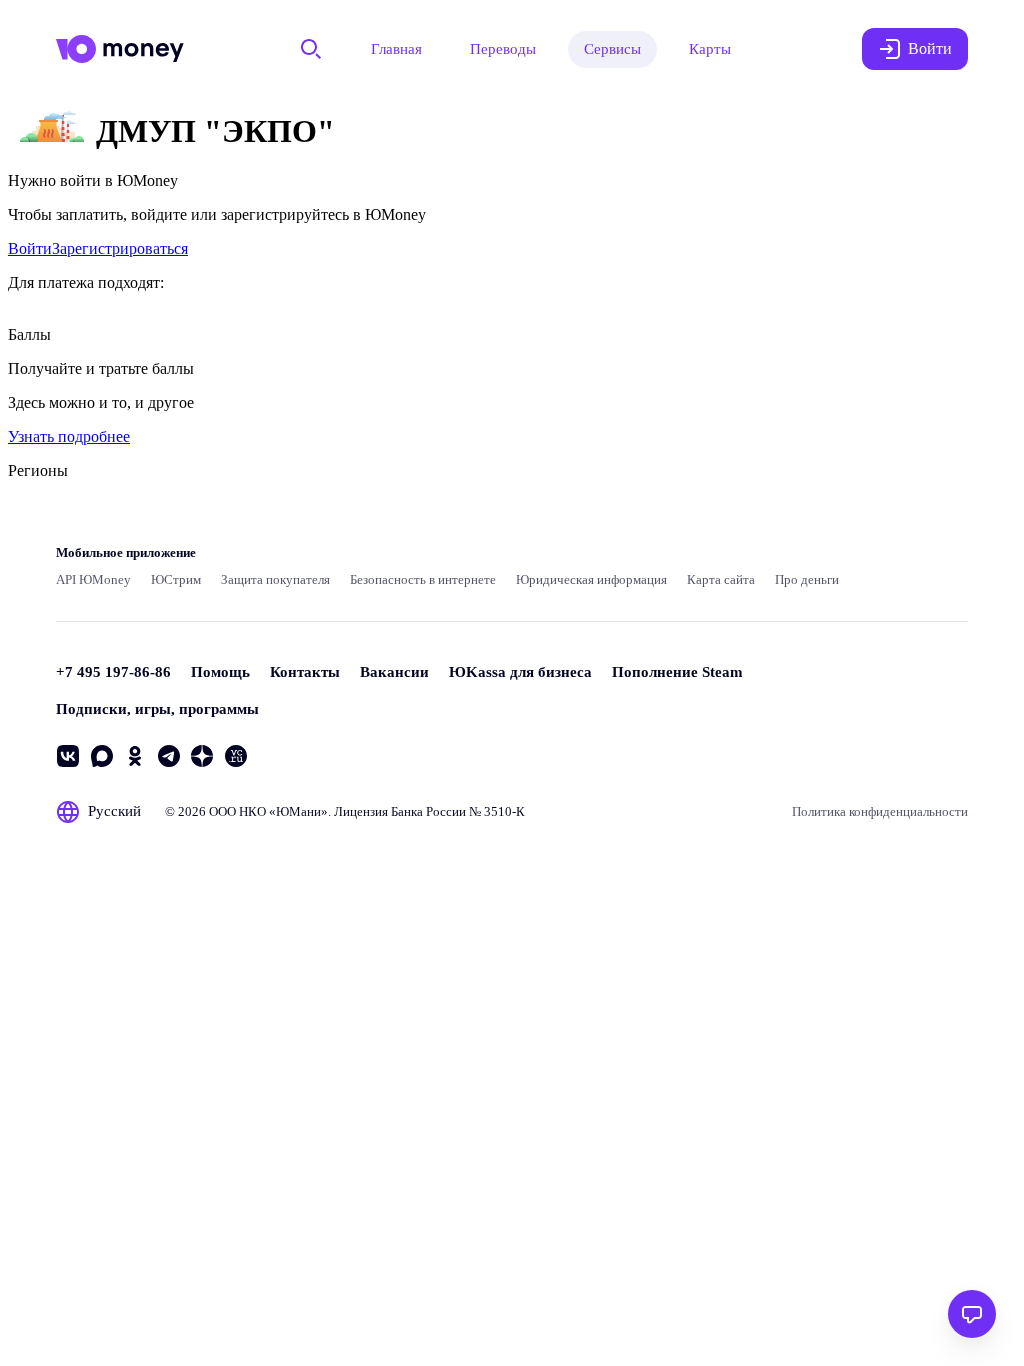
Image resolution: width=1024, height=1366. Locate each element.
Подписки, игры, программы (157, 709)
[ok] (135, 756)
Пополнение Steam (677, 672)
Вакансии (394, 672)
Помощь (220, 672)
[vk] (68, 756)
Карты (710, 49)
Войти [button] (930, 48)
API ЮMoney (93, 579)
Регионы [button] (38, 470)
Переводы (503, 49)
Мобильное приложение (126, 552)
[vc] (236, 756)
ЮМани (298, 811)
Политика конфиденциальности (880, 811)
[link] (30, 248)
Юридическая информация (591, 579)
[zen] (202, 756)
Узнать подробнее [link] (69, 436)
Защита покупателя (275, 579)
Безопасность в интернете (423, 579)
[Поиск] (311, 49)
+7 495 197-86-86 (113, 672)
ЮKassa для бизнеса (520, 672)
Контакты (305, 672)
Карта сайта (721, 579)
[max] (102, 756)
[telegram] (169, 756)
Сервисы (612, 49)
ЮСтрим (176, 579)
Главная (396, 49)
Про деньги (807, 579)
